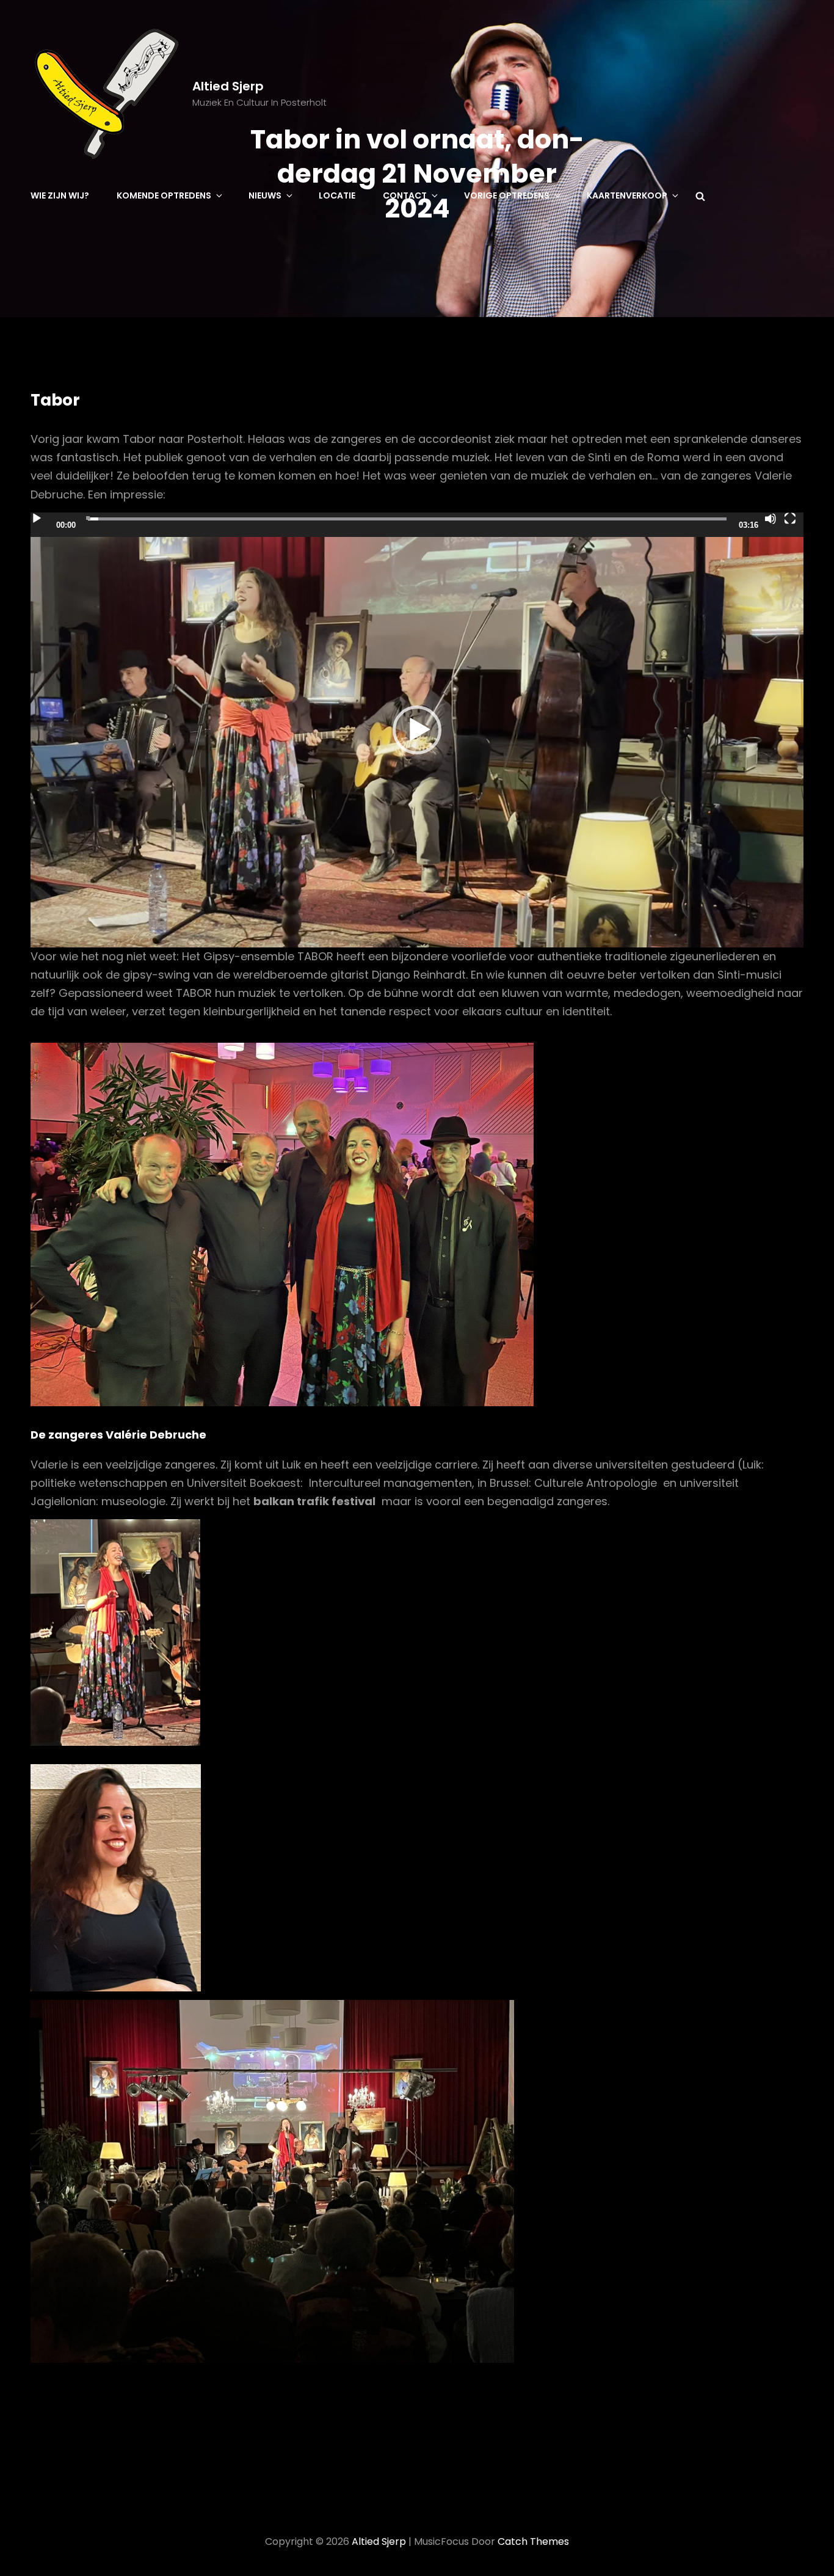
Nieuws (265, 195)
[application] (417, 730)
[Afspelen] (37, 519)
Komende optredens (164, 195)
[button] (417, 730)
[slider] (407, 519)
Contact (405, 195)
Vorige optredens (507, 195)
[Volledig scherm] (790, 519)
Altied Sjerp (228, 86)
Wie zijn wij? (60, 195)
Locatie (337, 195)
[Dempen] (771, 519)
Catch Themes (533, 2541)
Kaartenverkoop (627, 195)
